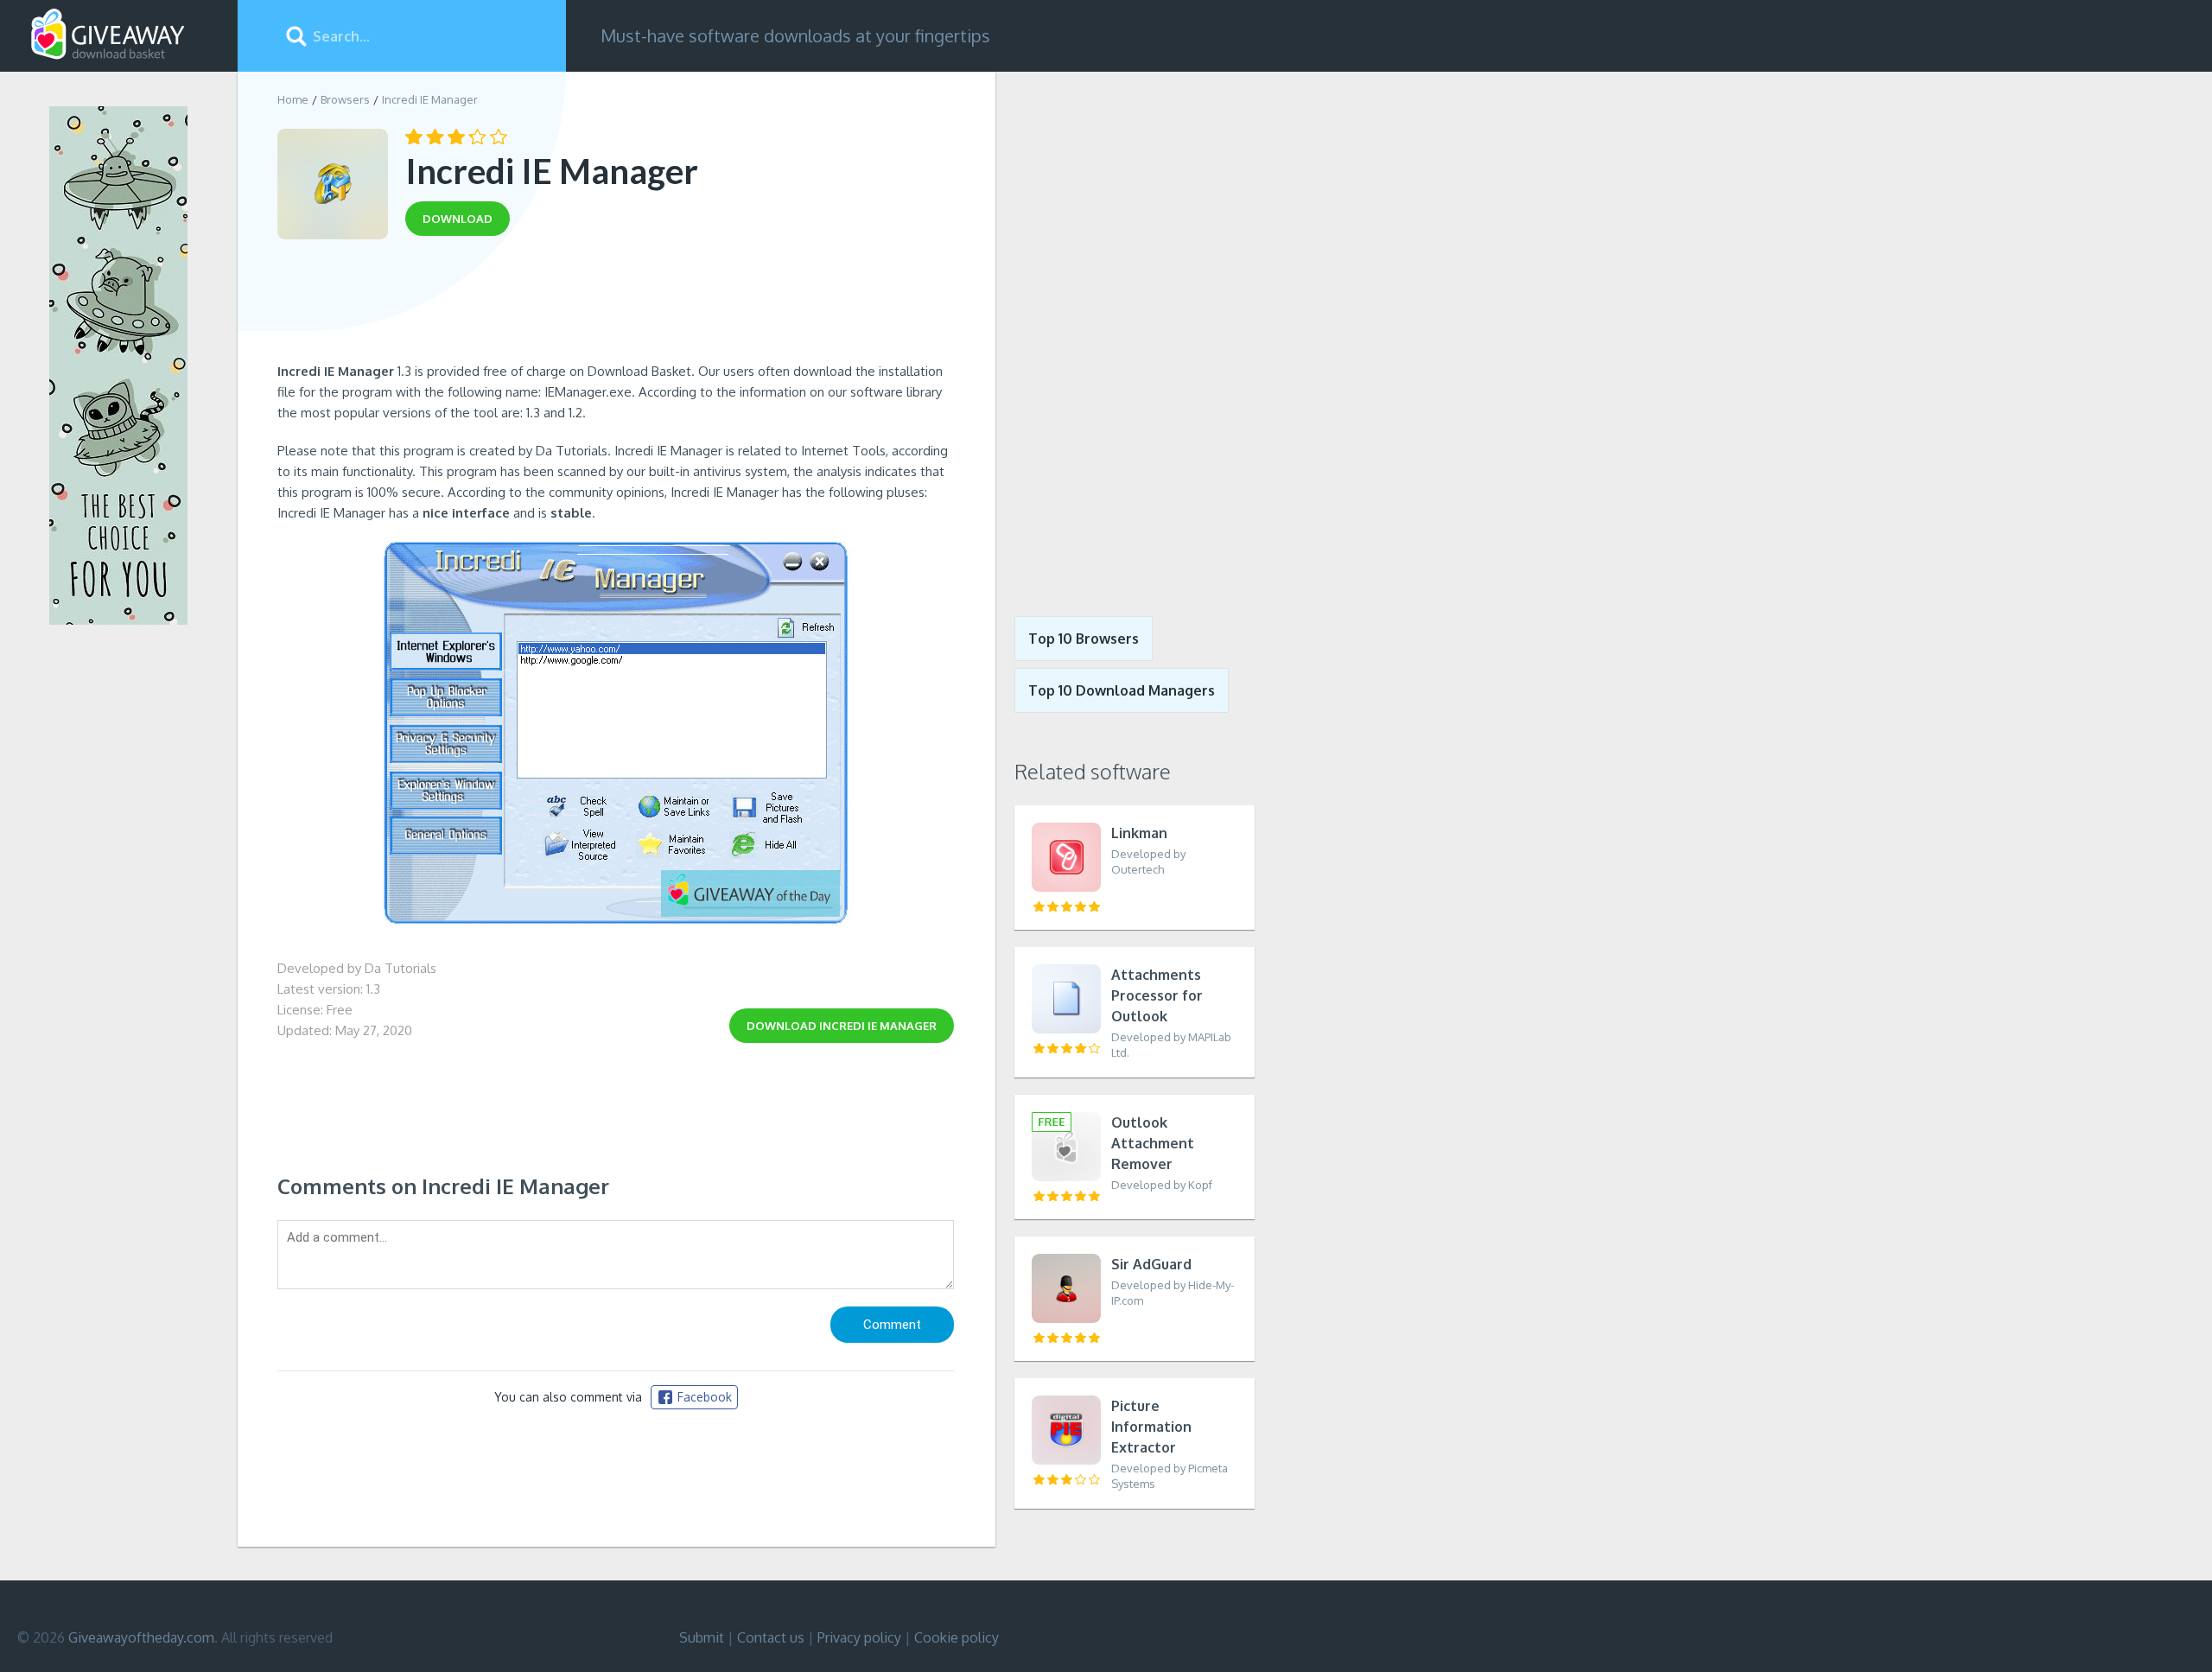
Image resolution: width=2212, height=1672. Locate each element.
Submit (702, 1637)
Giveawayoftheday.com (141, 1637)
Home (293, 99)
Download (842, 1026)
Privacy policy (859, 1637)
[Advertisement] (616, 305)
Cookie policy (957, 1637)
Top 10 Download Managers (1122, 690)
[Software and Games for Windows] (108, 35)
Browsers (345, 99)
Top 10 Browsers (1084, 639)
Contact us (771, 1637)
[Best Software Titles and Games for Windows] (1125, 331)
